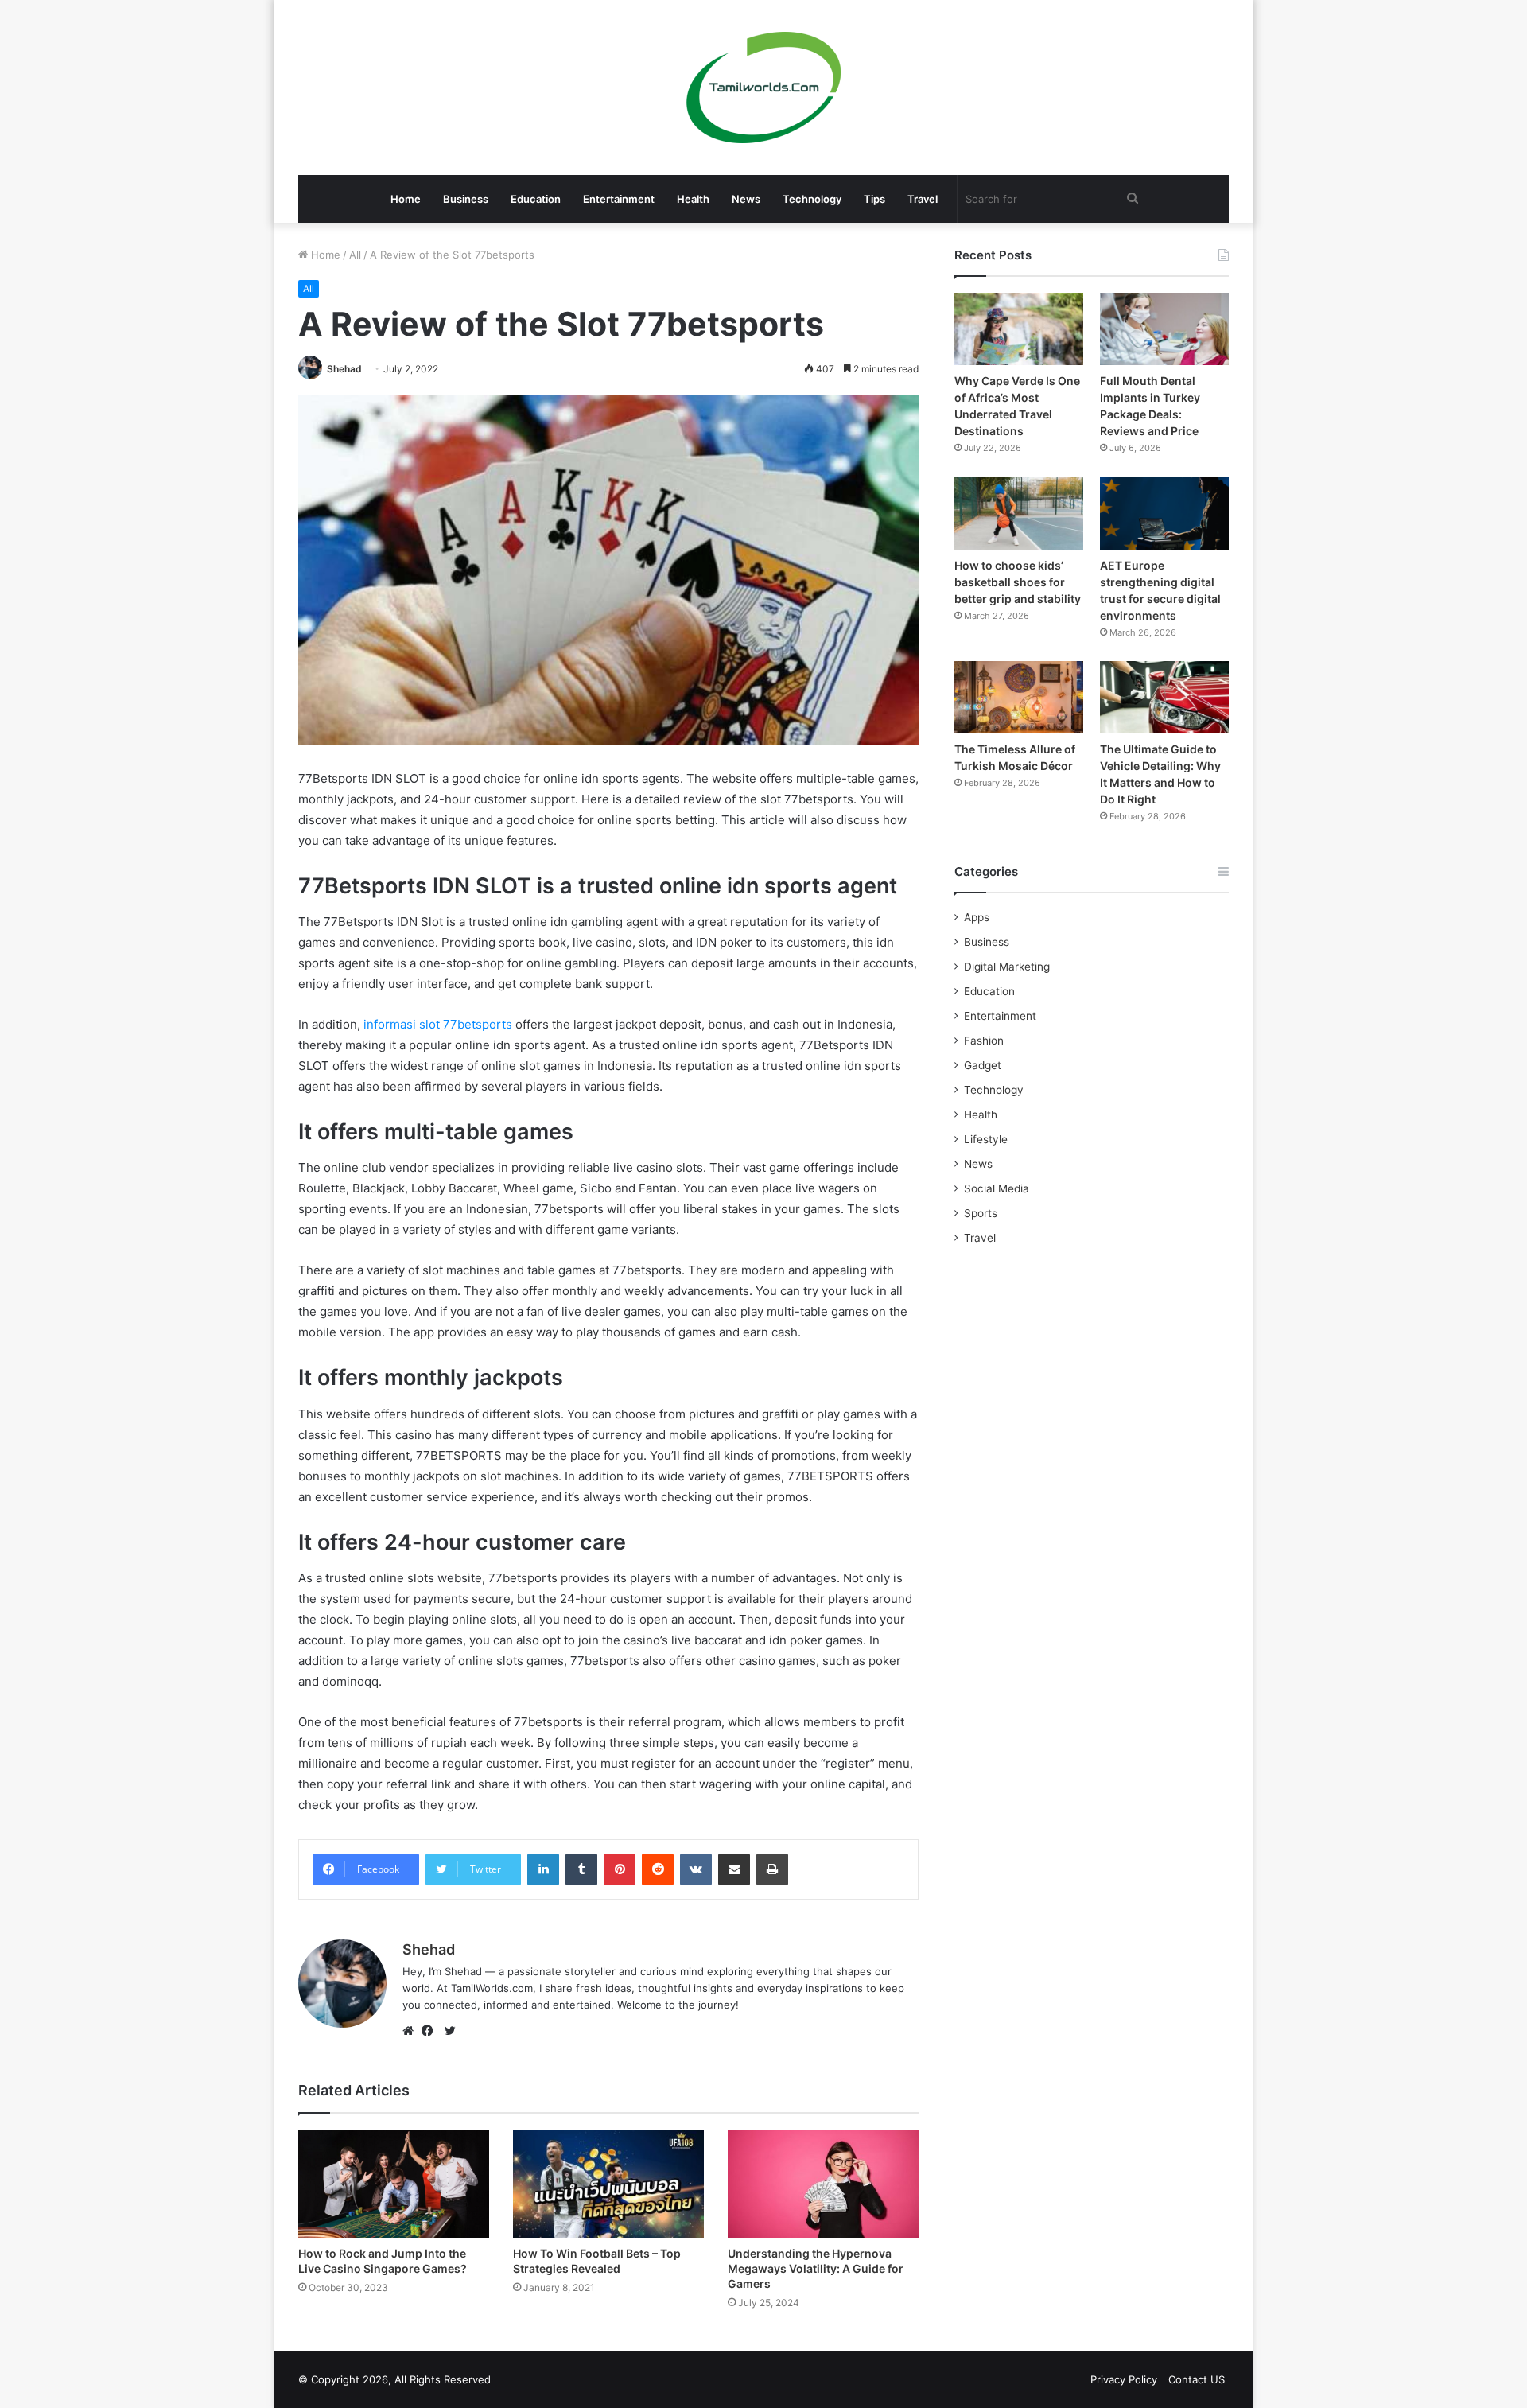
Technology (812, 199)
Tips (874, 199)
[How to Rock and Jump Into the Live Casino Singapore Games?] (394, 2183)
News (746, 199)
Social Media (997, 1188)
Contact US (1197, 2379)
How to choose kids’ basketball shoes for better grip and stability (1018, 582)
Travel (923, 199)
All (355, 255)
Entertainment (619, 199)
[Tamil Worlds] (764, 88)
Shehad (344, 369)
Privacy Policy (1124, 2379)
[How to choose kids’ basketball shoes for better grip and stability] (1019, 513)
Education (536, 199)
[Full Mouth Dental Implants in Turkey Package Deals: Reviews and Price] (1164, 329)
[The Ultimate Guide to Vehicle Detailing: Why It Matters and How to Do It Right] (1164, 697)
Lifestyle (986, 1139)
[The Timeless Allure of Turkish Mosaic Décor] (1019, 697)
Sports (981, 1213)
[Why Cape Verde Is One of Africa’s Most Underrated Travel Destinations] (1019, 329)
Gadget (983, 1065)
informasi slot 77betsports (438, 1024)
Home (406, 199)
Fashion (984, 1041)
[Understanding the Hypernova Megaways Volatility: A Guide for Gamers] (823, 2183)
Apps (977, 917)
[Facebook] (431, 2031)
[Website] (412, 2031)
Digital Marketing (1007, 967)
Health (693, 199)
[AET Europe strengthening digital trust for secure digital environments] (1164, 513)
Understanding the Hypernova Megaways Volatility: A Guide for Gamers (816, 2268)
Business (466, 199)
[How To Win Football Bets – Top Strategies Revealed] (608, 2183)
